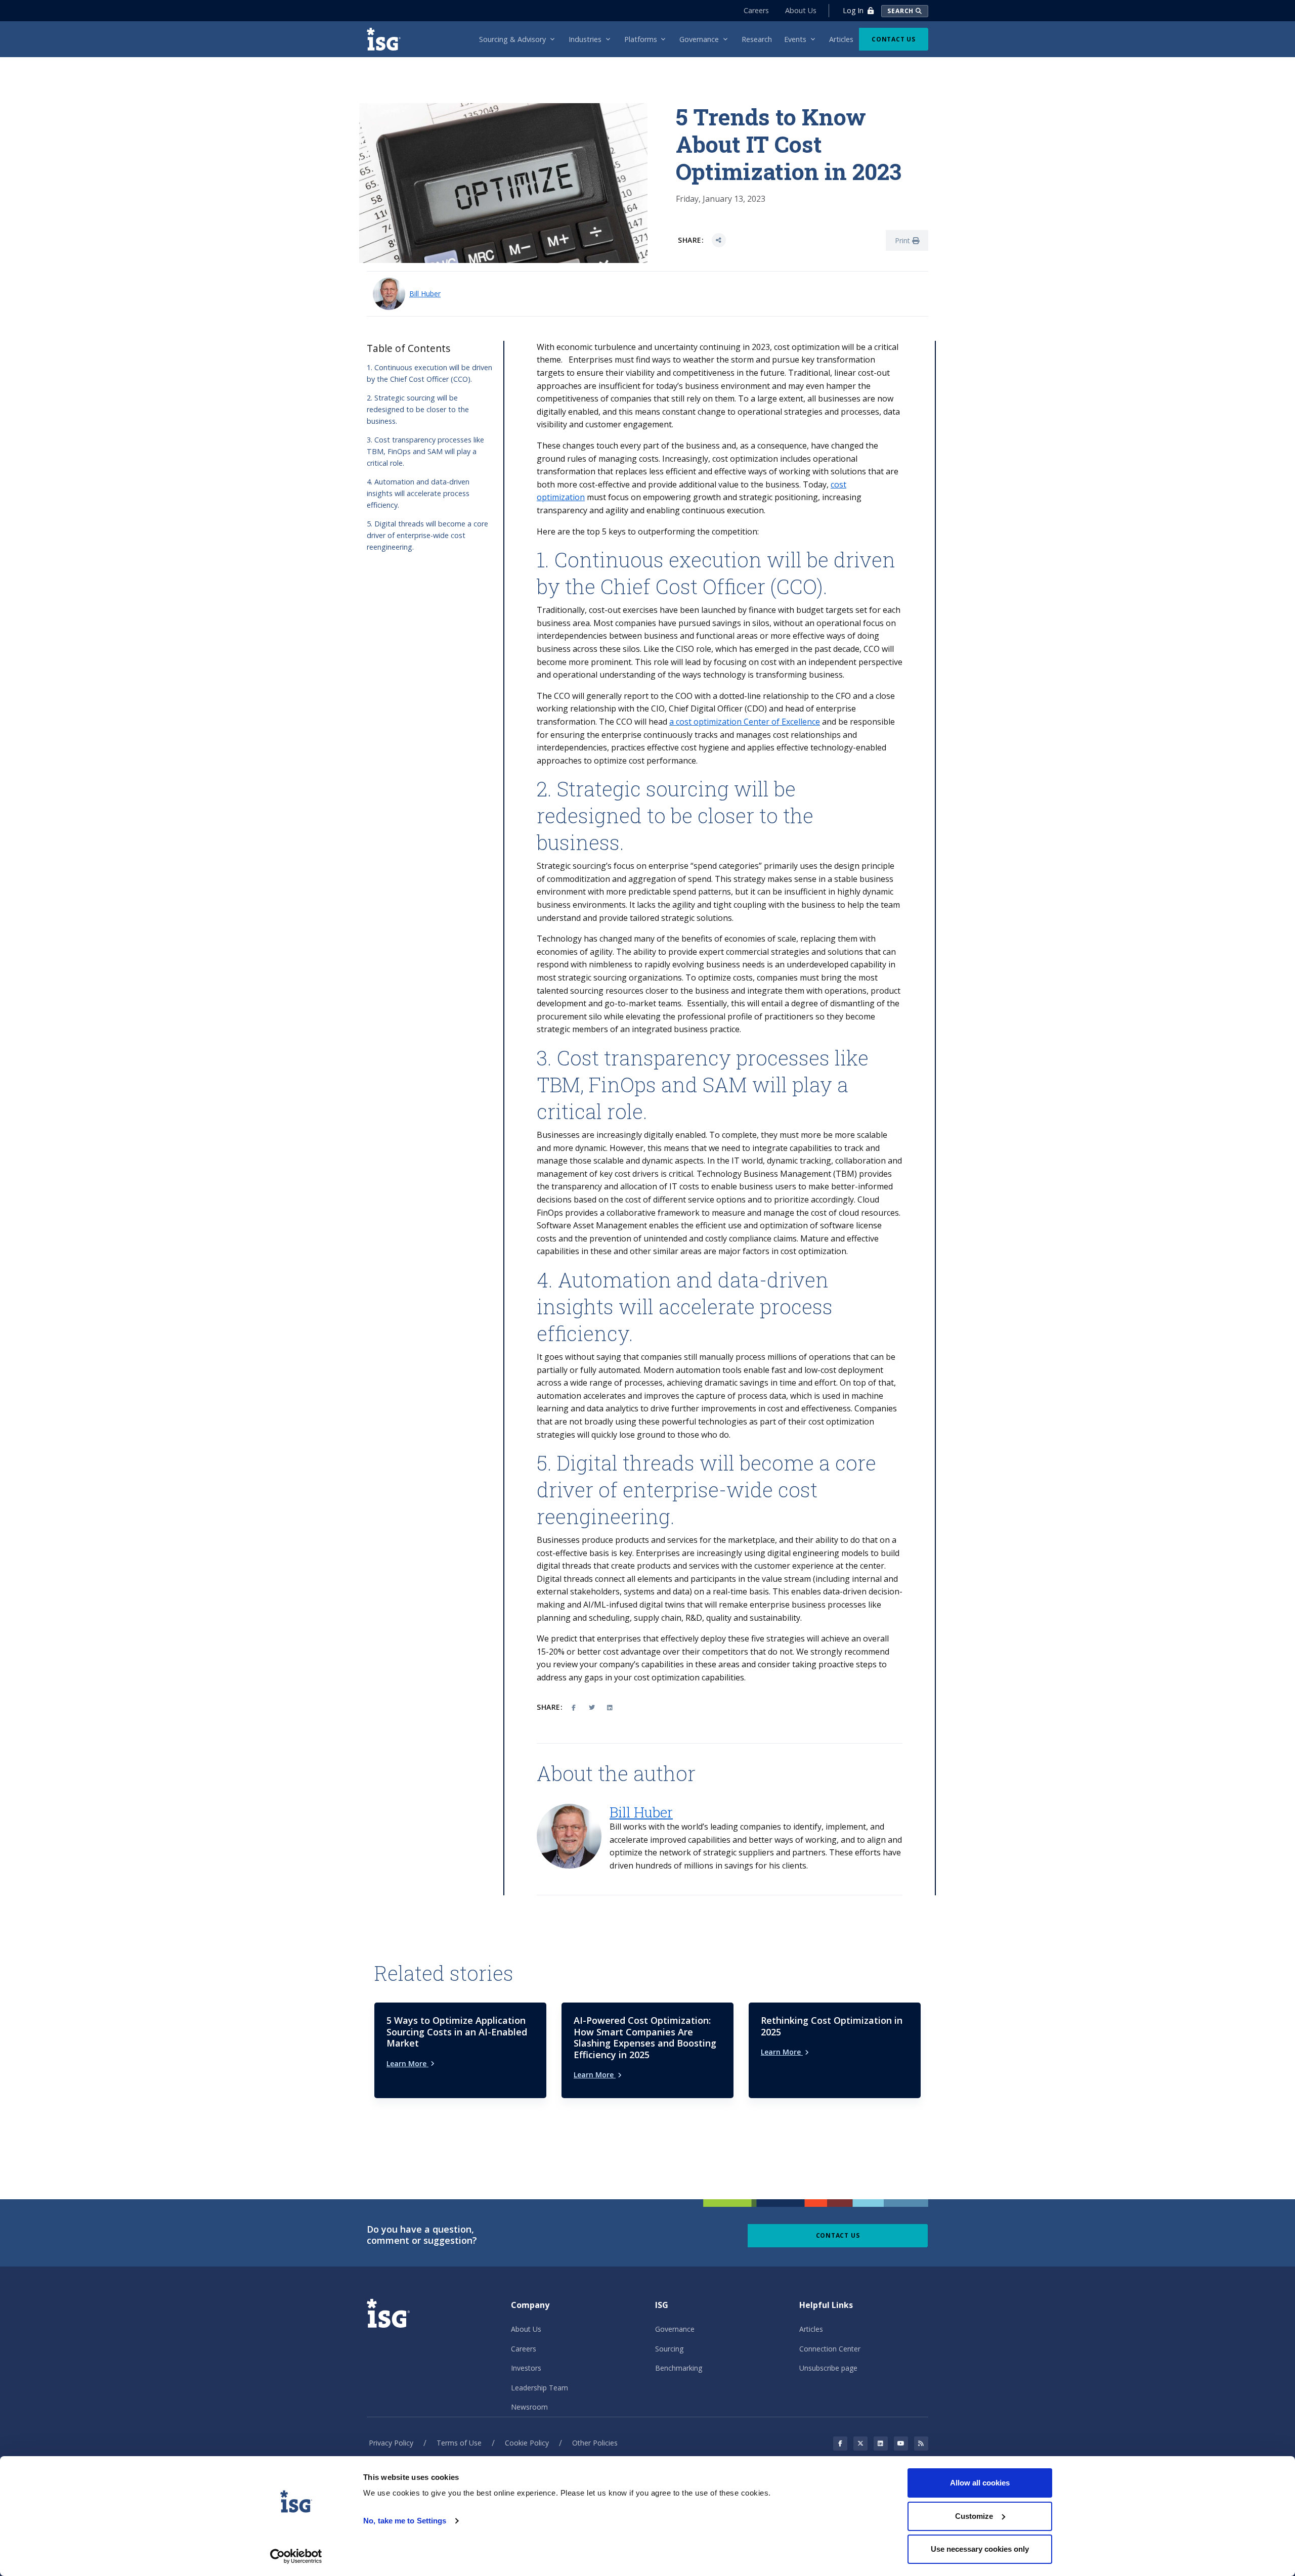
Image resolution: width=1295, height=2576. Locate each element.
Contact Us (894, 39)
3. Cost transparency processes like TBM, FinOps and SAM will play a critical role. (425, 451)
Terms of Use (459, 2443)
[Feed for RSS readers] (921, 2444)
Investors (526, 2368)
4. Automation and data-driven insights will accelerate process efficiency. (418, 493)
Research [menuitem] (757, 39)
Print (903, 240)
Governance (675, 2329)
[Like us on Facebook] (840, 2444)
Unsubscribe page (828, 2368)
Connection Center (830, 2349)
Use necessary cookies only (980, 2549)
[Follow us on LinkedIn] (881, 2444)
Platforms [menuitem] (641, 39)
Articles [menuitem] (841, 39)
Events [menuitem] (795, 39)
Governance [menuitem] (699, 39)
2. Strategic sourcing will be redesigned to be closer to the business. (418, 409)
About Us (801, 10)
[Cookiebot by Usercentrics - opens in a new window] (296, 2556)
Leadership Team (539, 2388)
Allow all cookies (980, 2483)
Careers (756, 10)
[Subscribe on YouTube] (901, 2444)
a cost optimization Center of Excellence (745, 722)
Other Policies (595, 2443)
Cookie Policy (527, 2443)
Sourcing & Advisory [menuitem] (512, 39)
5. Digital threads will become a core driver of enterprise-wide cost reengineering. (427, 535)
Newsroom (529, 2407)
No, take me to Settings (405, 2521)
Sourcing (669, 2349)
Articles (811, 2329)
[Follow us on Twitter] (860, 2444)
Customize (974, 2516)
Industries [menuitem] (585, 39)
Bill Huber (425, 294)
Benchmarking (679, 2368)
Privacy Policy (391, 2443)
